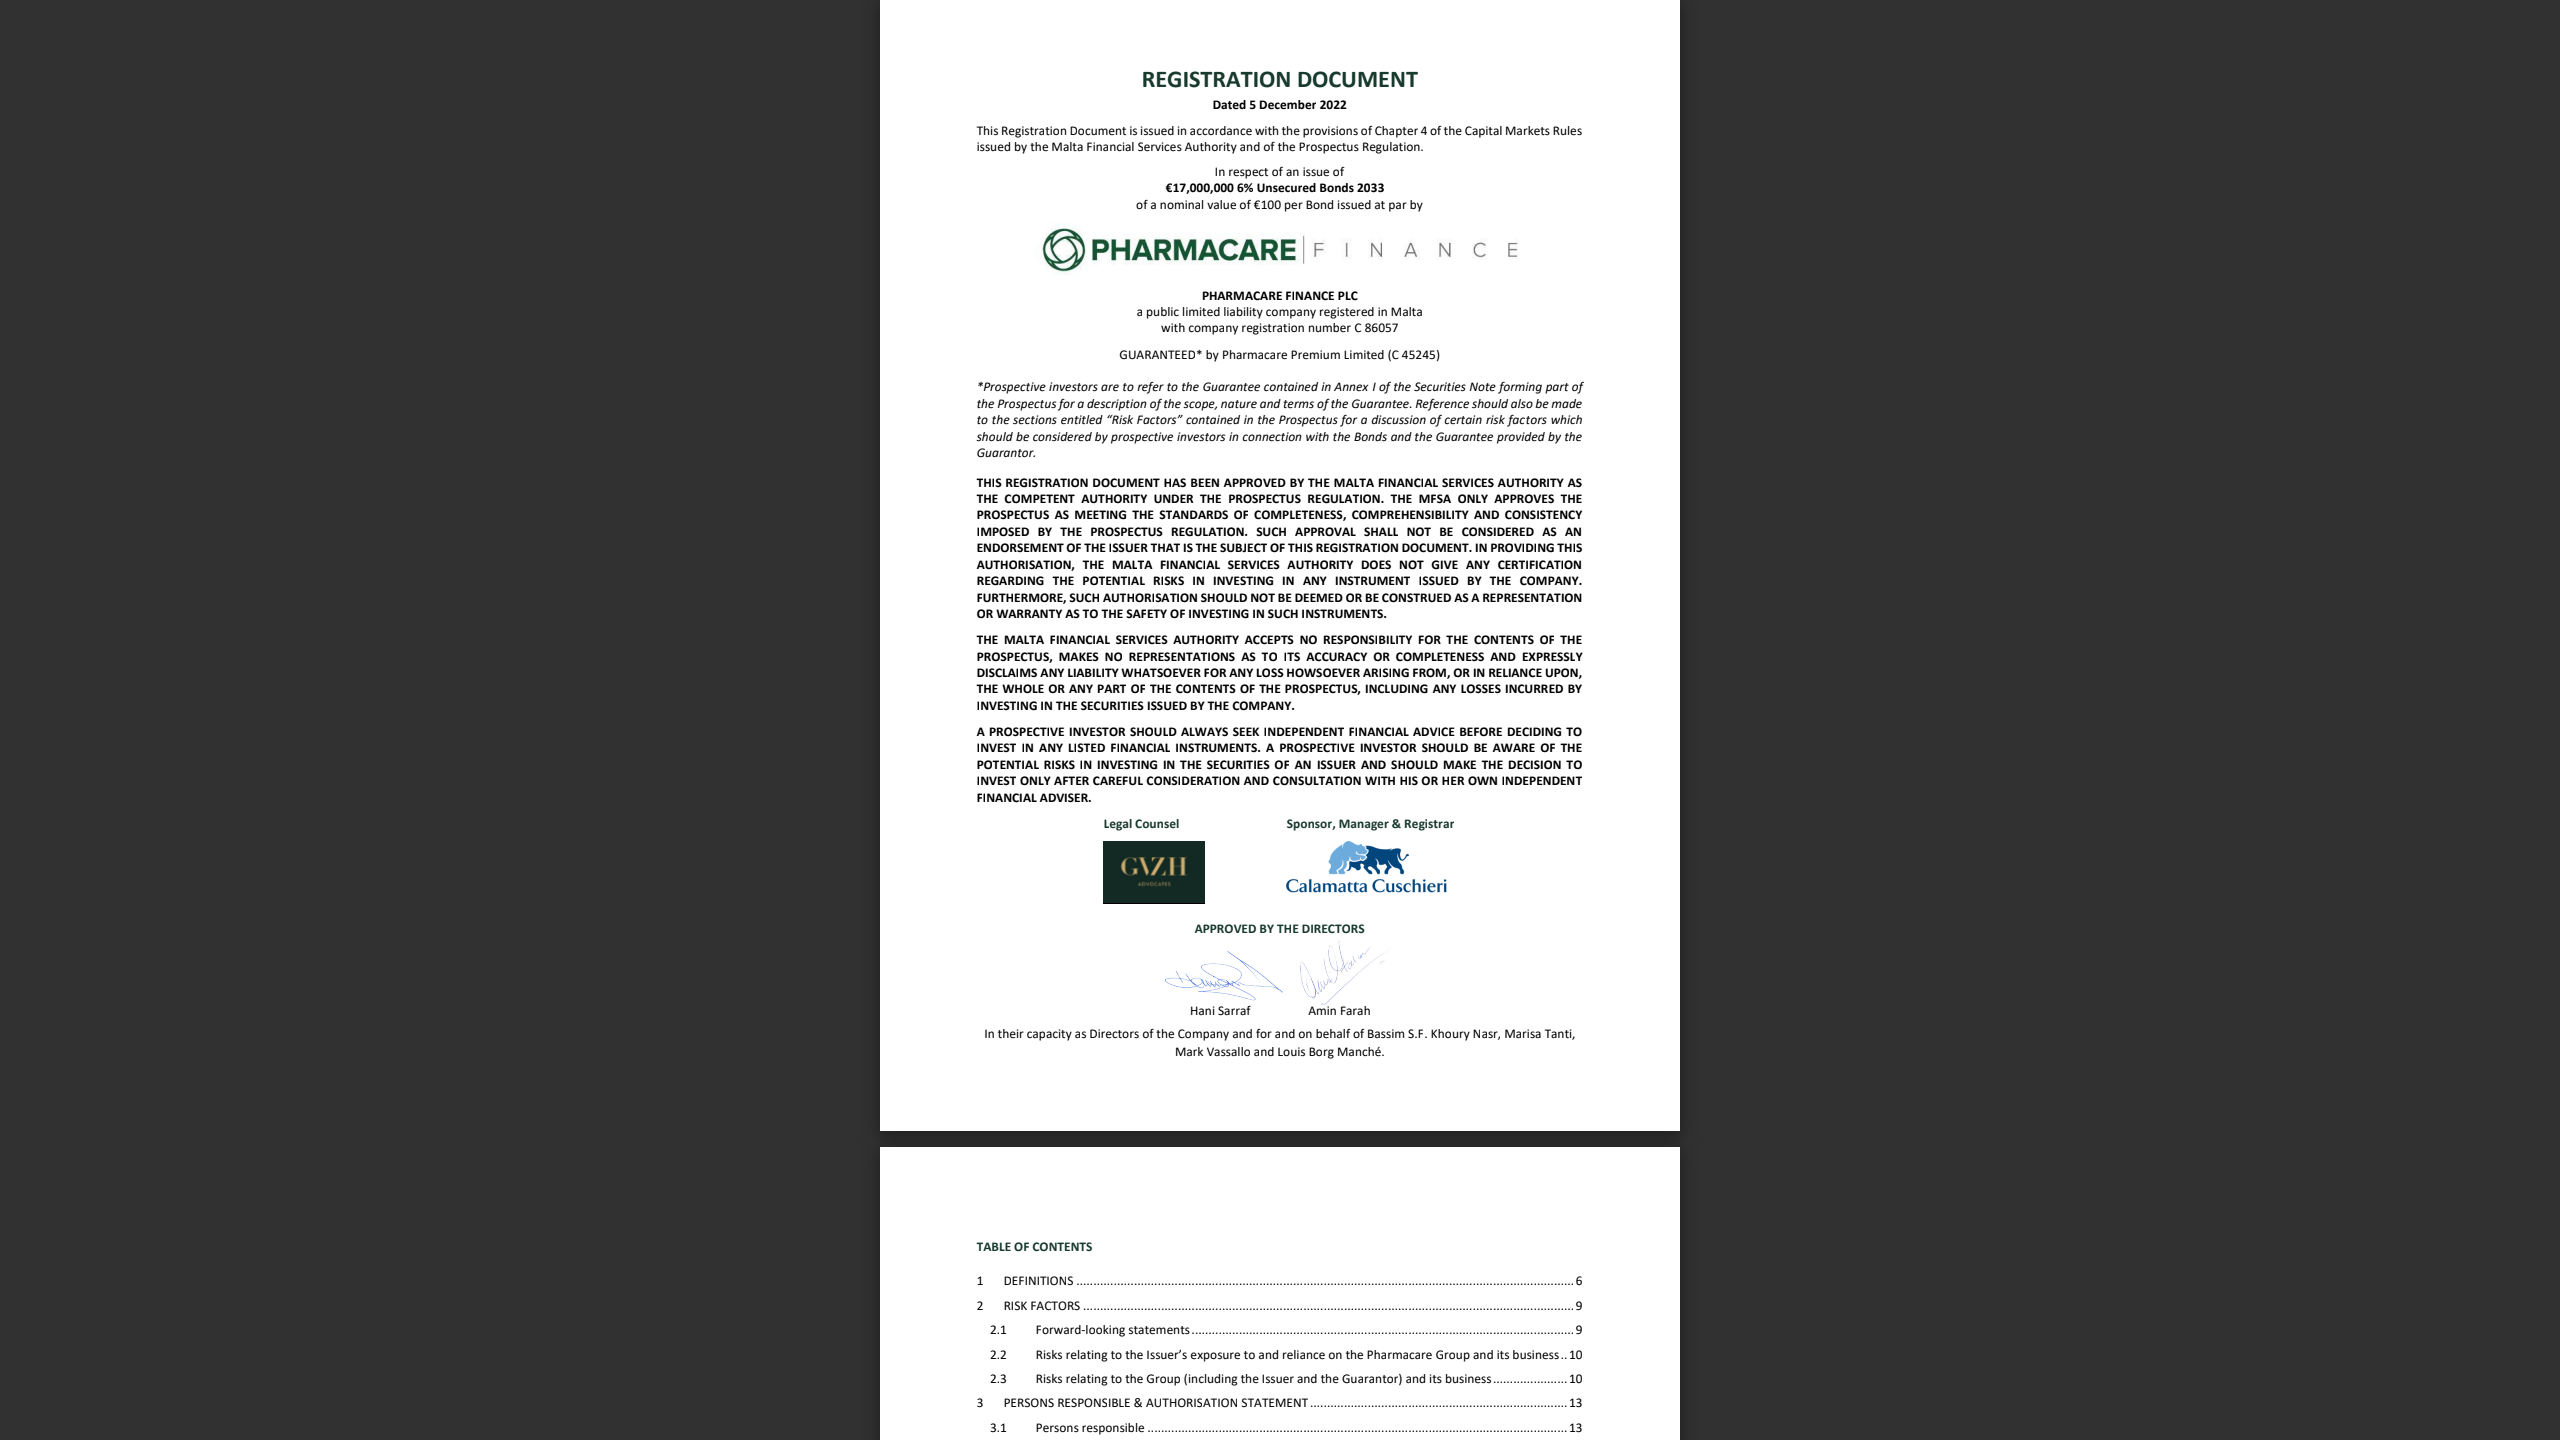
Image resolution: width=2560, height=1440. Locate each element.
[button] (1316, 1402)
